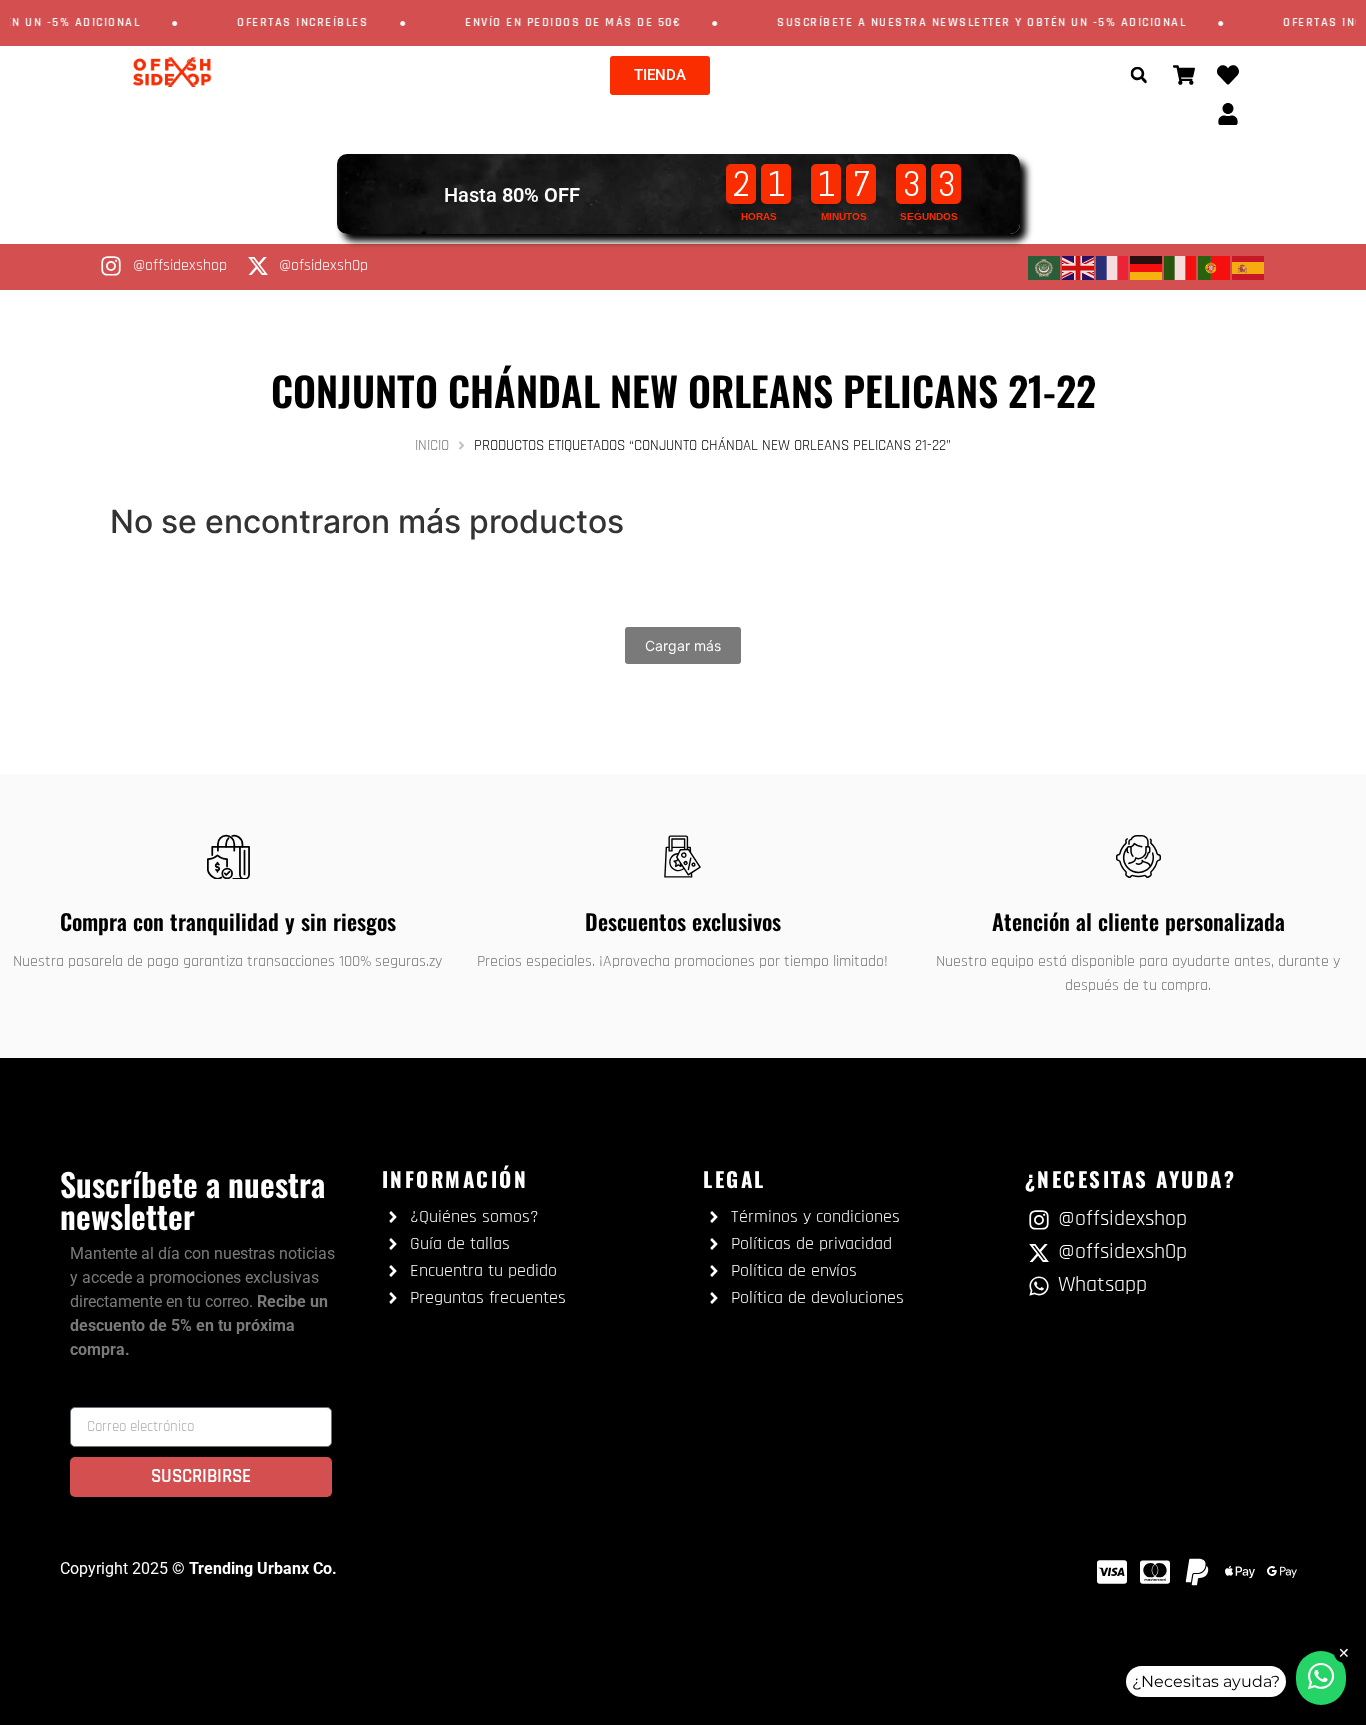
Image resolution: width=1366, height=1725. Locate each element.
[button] (1139, 75)
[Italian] (1181, 267)
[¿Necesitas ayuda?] (1321, 1678)
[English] (1079, 267)
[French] (1113, 267)
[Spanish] (1249, 267)
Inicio (432, 445)
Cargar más (683, 645)
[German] (1147, 267)
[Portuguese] (1215, 267)
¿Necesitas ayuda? (1206, 1681)
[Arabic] (1045, 267)
